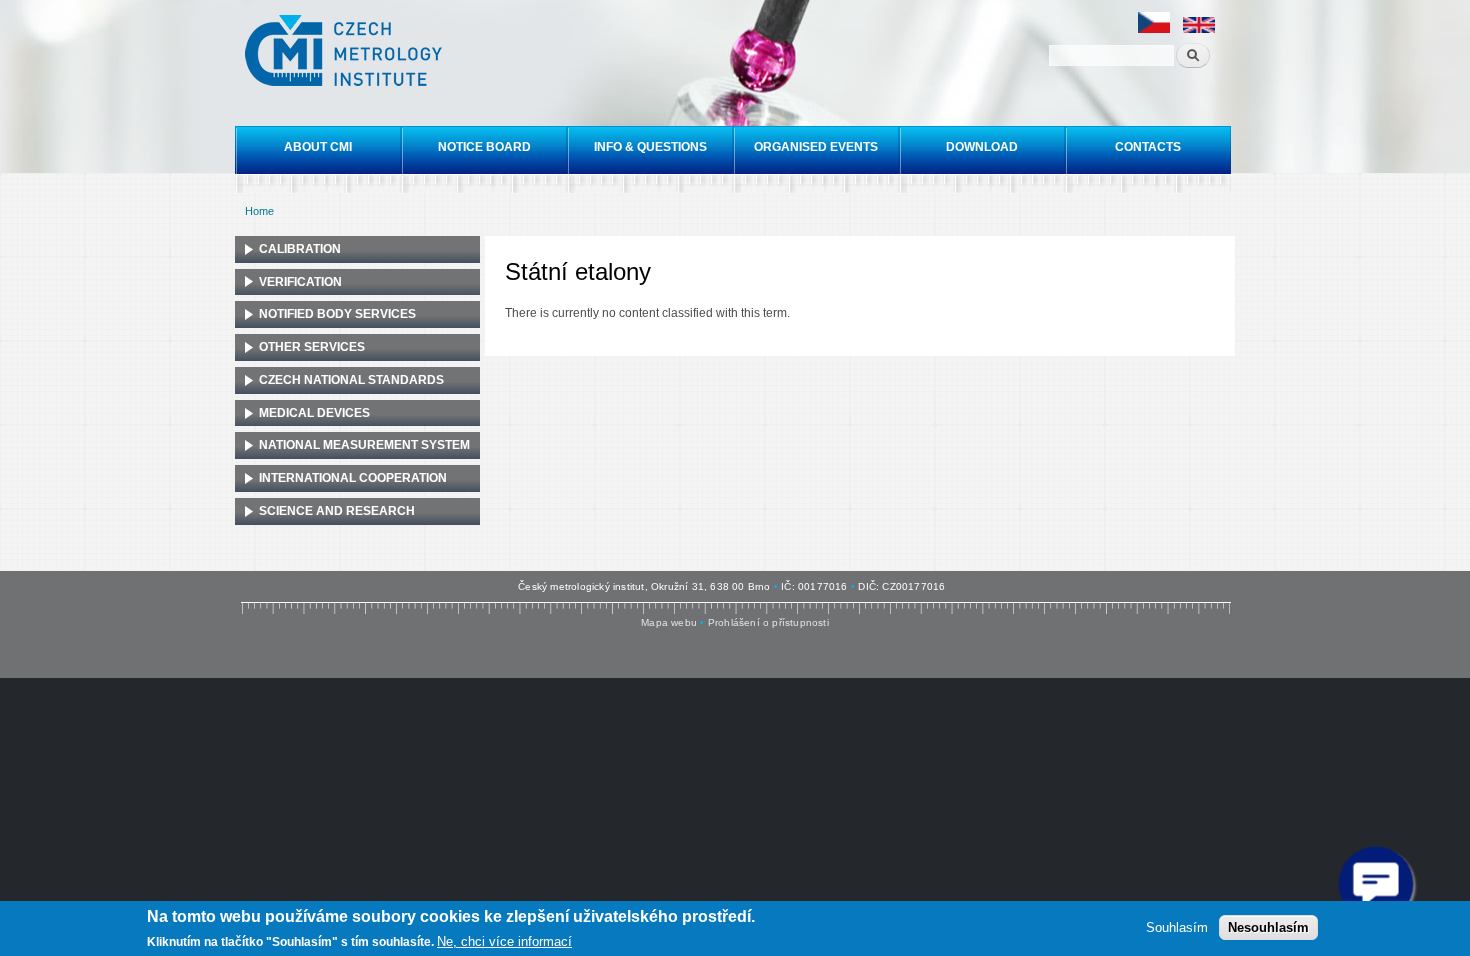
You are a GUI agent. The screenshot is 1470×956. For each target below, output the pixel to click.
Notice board (484, 147)
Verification (300, 282)
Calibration (300, 249)
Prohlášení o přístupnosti (768, 622)
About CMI (318, 147)
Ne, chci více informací (504, 941)
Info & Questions (650, 147)
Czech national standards (351, 380)
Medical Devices (314, 413)
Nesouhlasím (1268, 926)
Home (259, 211)
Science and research (337, 511)
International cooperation (353, 478)
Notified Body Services (337, 314)
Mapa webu (669, 622)
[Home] (346, 53)
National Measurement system (364, 445)
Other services (312, 347)
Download (982, 147)
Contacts (1148, 147)
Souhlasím (1177, 926)
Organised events (816, 147)
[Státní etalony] (1154, 29)
